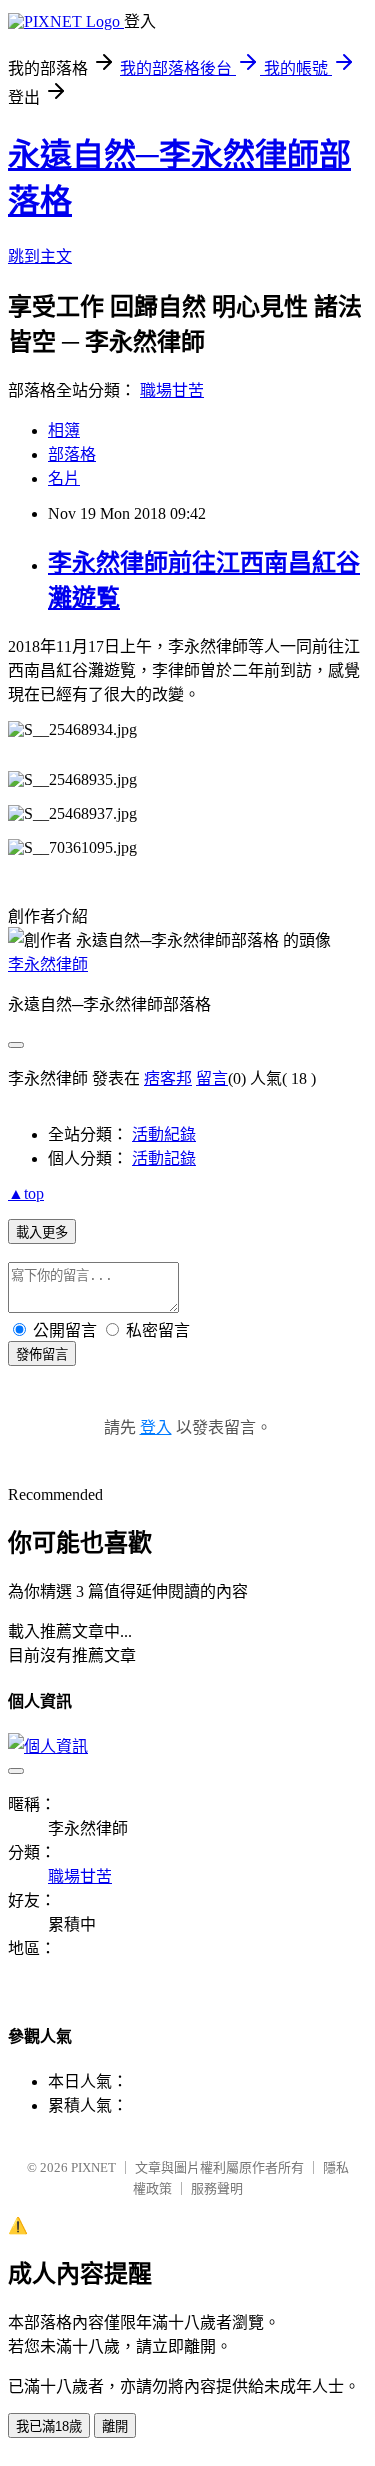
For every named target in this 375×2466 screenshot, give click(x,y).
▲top (26, 1193)
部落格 (72, 454)
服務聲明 (217, 2188)
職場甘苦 (172, 390)
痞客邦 (168, 1078)
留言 (212, 1078)
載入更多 (42, 1232)
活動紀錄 (164, 1134)
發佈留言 (42, 1354)
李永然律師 (48, 964)
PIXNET (93, 2167)
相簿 (64, 430)
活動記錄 (164, 1158)
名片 (64, 478)
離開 (115, 2426)
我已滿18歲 (49, 2426)
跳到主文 (40, 256)
